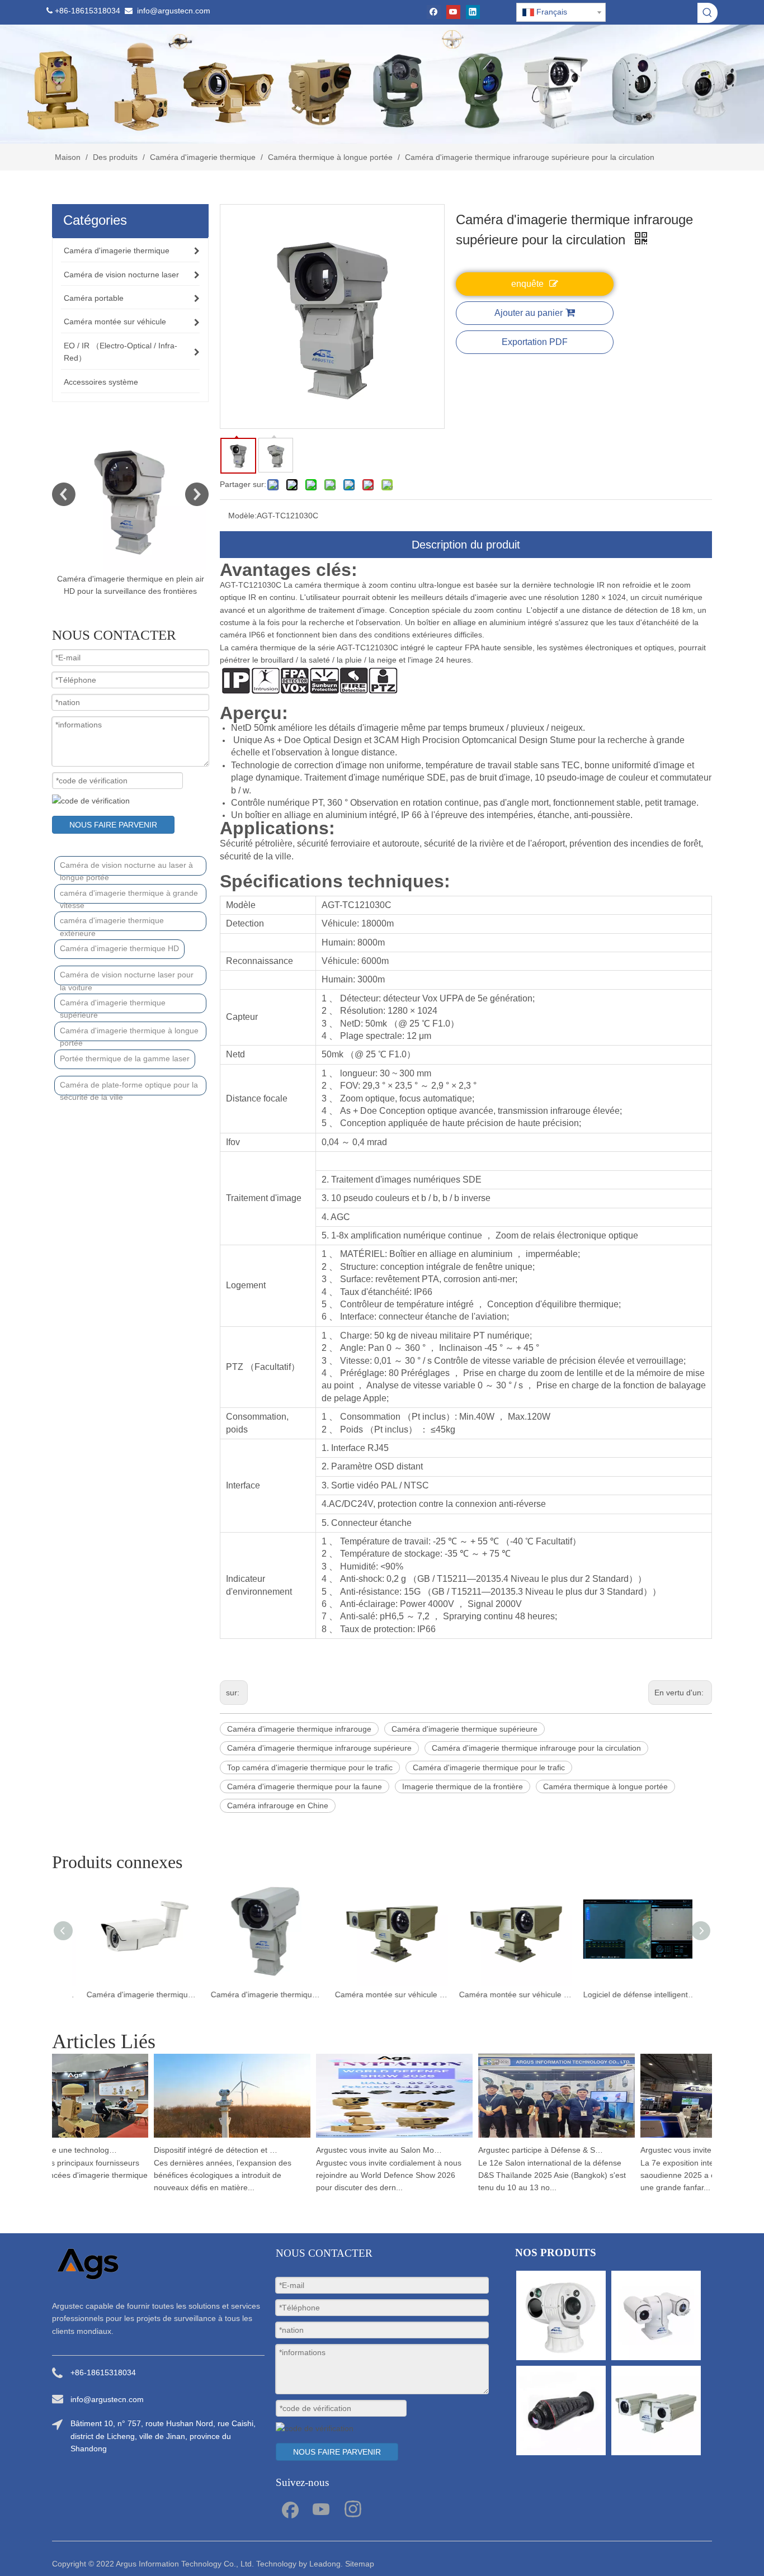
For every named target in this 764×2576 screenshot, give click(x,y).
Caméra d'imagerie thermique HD (119, 948)
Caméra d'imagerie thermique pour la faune (305, 1786)
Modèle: (242, 516)
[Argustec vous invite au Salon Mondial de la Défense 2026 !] (377, 2138)
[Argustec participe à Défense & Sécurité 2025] (539, 2138)
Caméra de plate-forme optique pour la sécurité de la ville (129, 1088)
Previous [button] (64, 494)
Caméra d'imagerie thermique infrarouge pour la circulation (536, 1748)
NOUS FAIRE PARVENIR (113, 825)
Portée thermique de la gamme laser (125, 1058)
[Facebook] (434, 12)
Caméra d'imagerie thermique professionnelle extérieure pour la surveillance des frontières (157, 591)
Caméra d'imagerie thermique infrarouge (299, 1729)
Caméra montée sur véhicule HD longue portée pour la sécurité (382, 1994)
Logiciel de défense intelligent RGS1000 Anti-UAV (630, 1994)
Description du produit (466, 545)
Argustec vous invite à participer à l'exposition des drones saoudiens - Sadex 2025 (686, 2150)
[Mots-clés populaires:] (708, 13)
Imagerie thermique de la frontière (463, 1786)
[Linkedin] (473, 12)
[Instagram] (353, 2508)
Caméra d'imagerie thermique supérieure (113, 1006)
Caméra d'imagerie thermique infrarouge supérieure (319, 1748)
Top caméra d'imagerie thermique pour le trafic (310, 1767)
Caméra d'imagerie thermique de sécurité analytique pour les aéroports (134, 1994)
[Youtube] (453, 12)
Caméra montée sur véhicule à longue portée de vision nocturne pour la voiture (506, 1994)
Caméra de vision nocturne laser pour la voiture (127, 978)
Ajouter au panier (529, 313)
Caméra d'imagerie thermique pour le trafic (489, 1767)
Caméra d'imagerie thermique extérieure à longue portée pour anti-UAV (258, 1994)
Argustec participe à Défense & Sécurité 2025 (524, 2150)
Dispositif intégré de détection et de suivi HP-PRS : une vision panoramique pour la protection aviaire (200, 2150)
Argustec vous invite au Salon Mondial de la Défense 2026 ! (362, 2150)
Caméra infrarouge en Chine (278, 1805)
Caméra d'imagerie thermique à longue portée (129, 1034)
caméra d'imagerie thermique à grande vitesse (129, 896)
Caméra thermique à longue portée (605, 1786)
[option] (157, 514)
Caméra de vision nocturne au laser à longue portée (126, 868)
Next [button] (197, 494)
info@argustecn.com (174, 11)
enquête (527, 284)
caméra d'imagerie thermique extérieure (112, 923)
